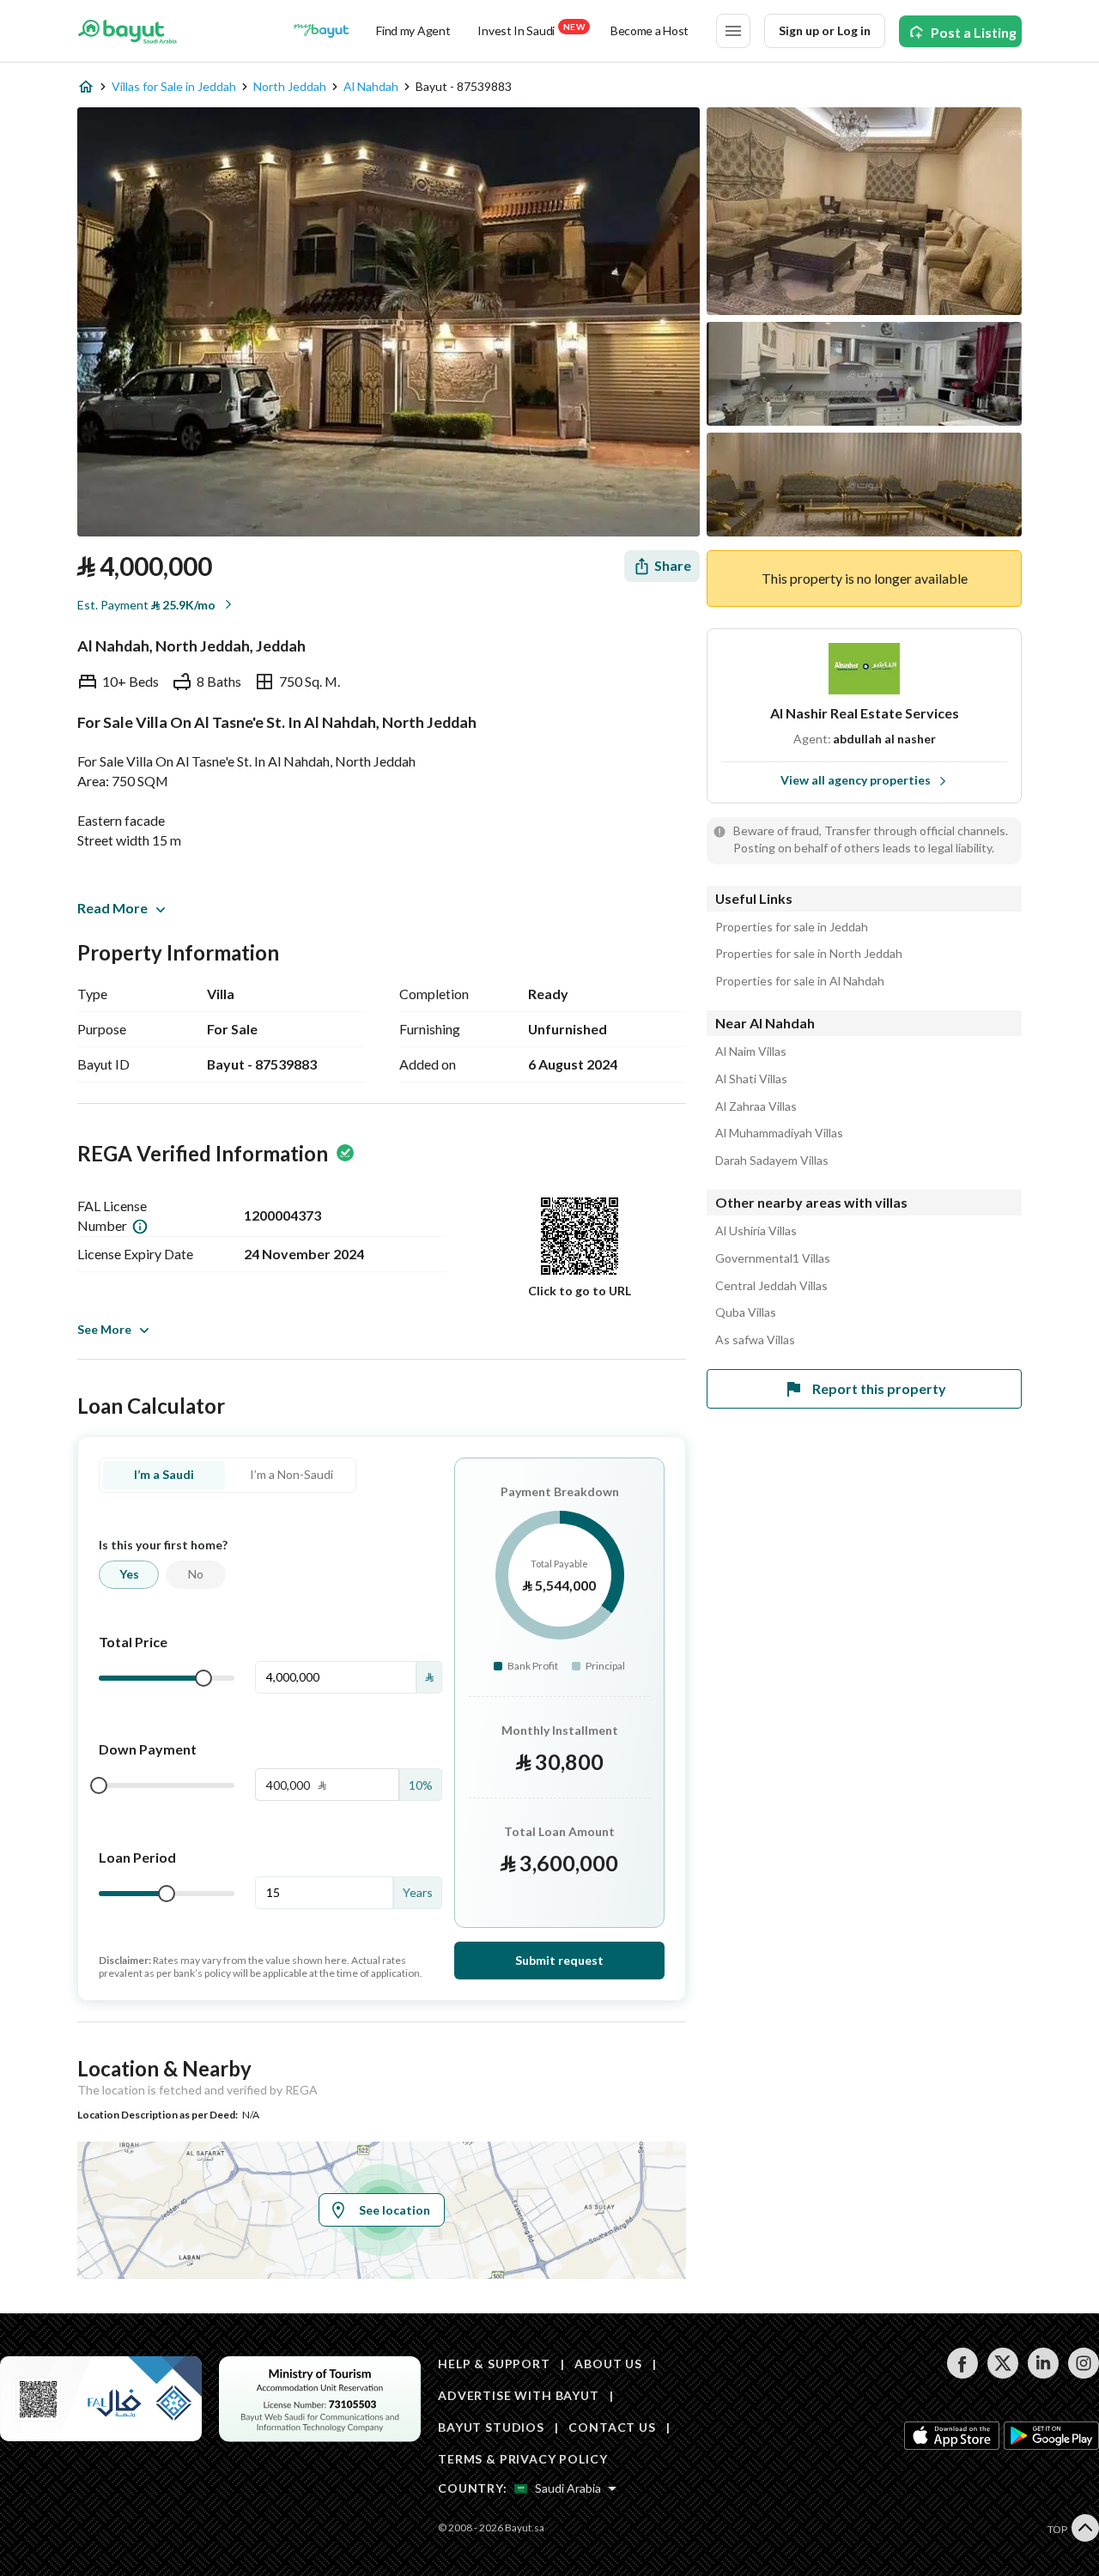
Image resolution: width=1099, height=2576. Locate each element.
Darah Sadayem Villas (772, 1161)
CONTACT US (612, 2427)
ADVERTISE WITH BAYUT (519, 2395)
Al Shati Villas (751, 1079)
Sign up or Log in (825, 30)
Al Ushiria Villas (756, 1231)
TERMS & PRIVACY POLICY (522, 2459)
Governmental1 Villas (773, 1258)
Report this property (879, 1388)
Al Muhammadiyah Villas (779, 1133)
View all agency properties (856, 780)
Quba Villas (746, 1312)
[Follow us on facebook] (962, 2374)
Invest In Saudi (531, 30)
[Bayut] (128, 31)
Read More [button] (112, 908)
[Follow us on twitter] (1002, 2374)
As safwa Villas (755, 1340)
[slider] (203, 1678)
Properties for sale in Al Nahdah (800, 981)
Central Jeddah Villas (771, 1286)
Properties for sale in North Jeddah (809, 954)
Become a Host (650, 30)
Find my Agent (413, 30)
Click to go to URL (580, 1291)
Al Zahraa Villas (756, 1106)
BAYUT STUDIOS (491, 2427)
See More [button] (104, 1329)
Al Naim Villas (751, 1052)
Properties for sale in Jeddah (792, 927)
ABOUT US (608, 2364)
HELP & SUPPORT (494, 2364)
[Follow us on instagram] (1083, 2374)
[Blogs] (321, 31)
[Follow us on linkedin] (1043, 2374)
